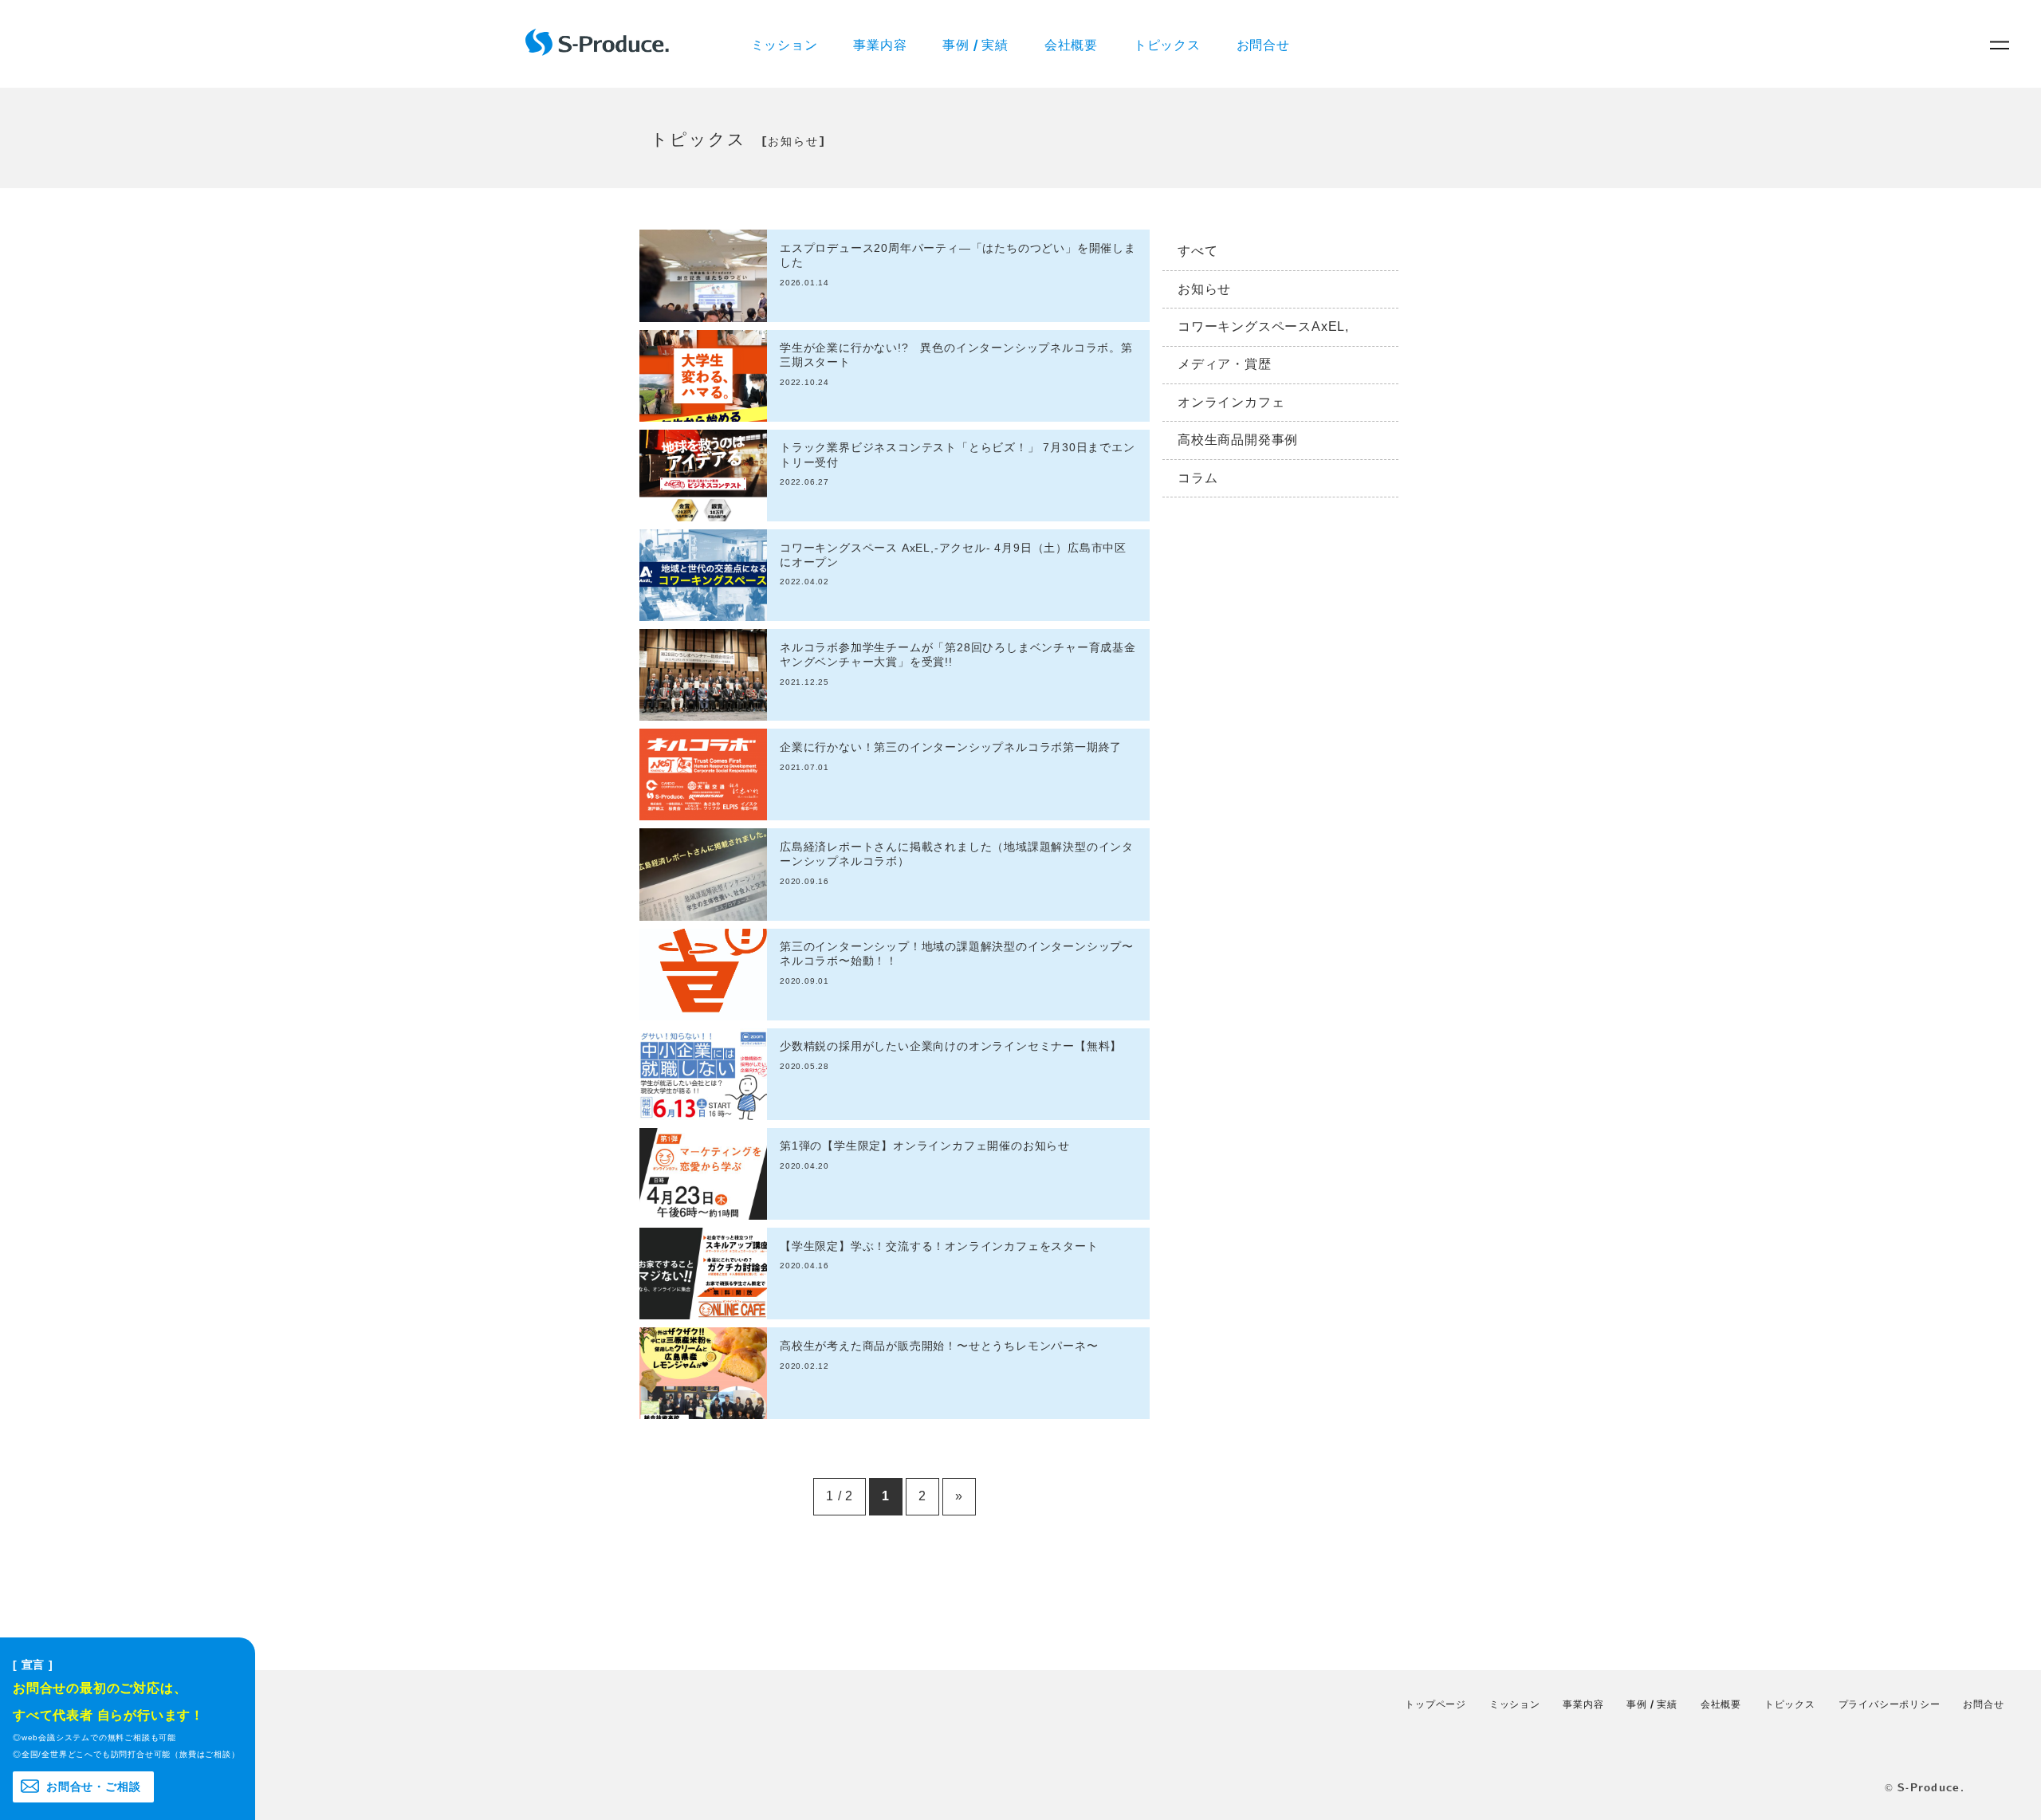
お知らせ (1204, 289)
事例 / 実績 (975, 43)
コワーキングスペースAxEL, (1263, 326)
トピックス (1167, 43)
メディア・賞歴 (1225, 364)
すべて (1197, 251)
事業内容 (880, 43)
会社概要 (1071, 43)
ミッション (785, 43)
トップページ (1435, 1704)
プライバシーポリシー (1890, 1704)
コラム (1197, 478)
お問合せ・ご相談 (93, 1787)
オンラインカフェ (1231, 402)
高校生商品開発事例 (1238, 440)
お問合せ (1263, 43)
